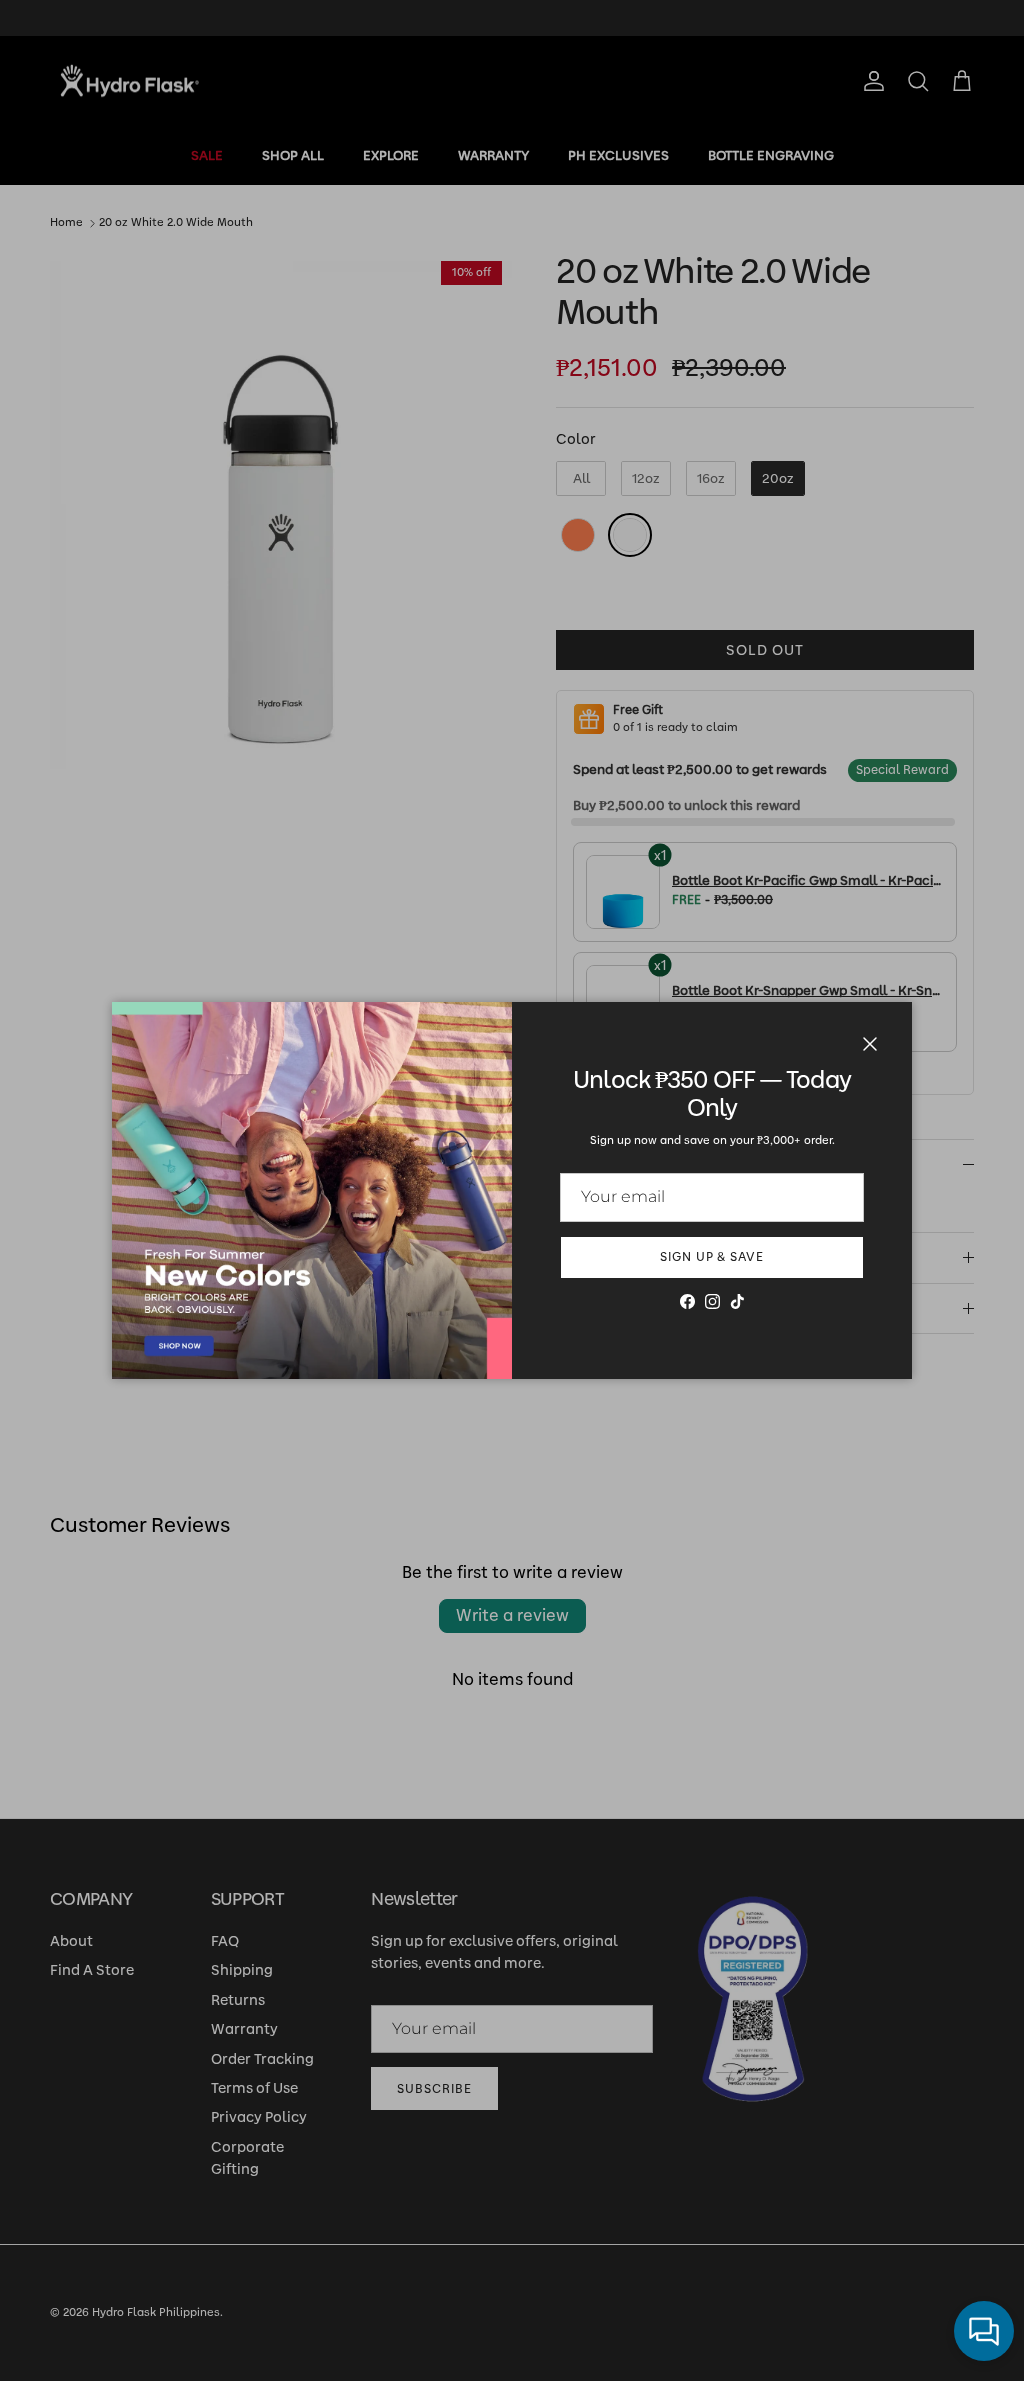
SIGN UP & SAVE (712, 1257)
